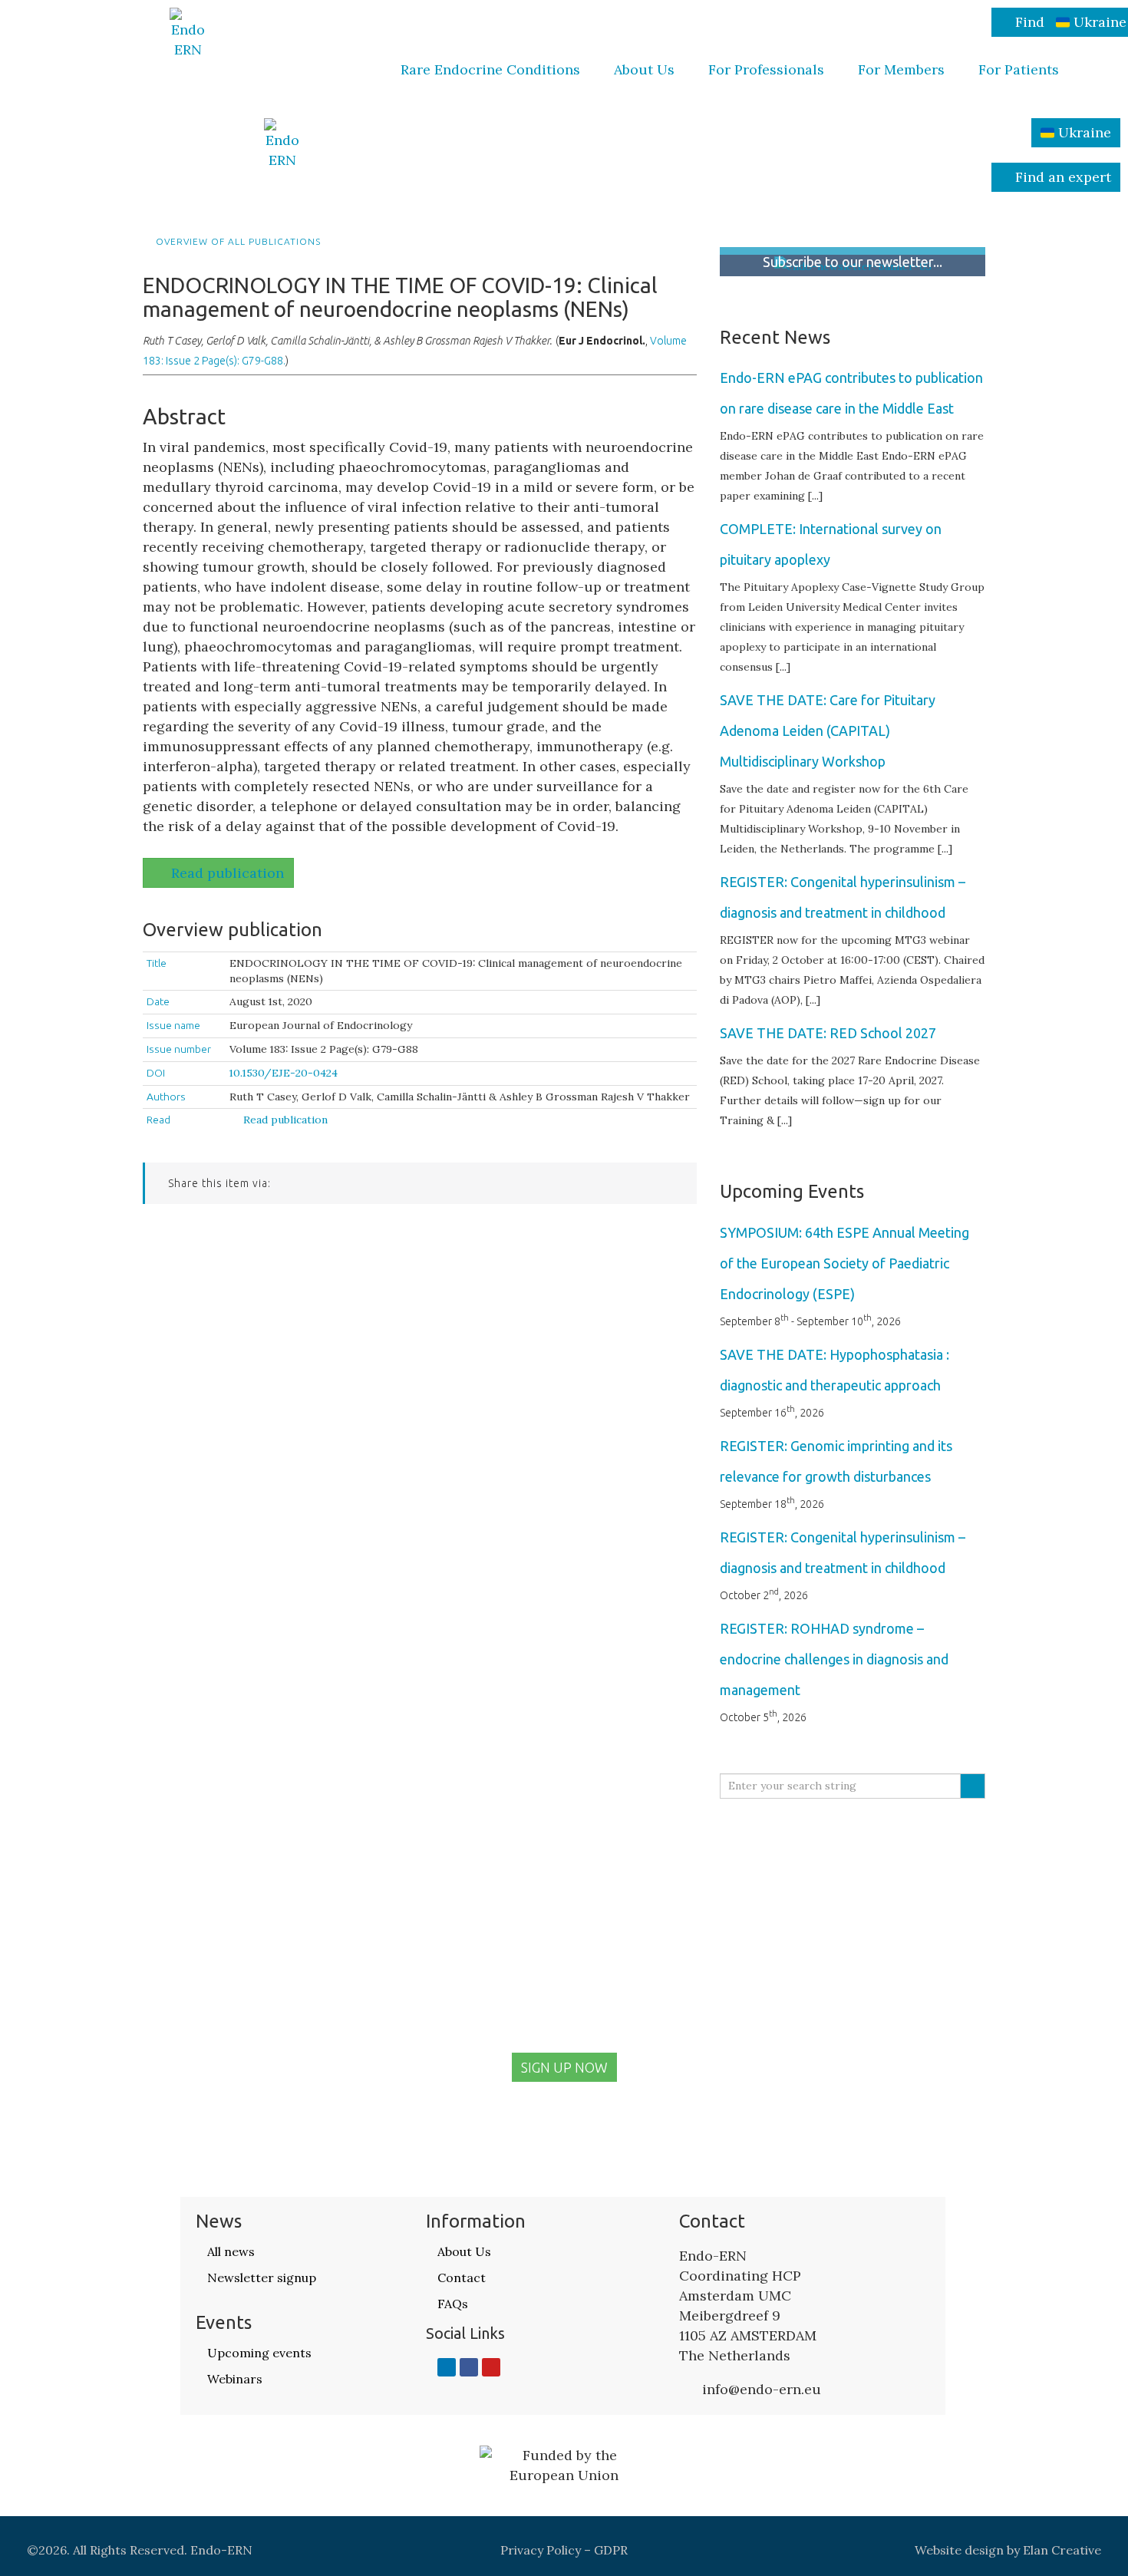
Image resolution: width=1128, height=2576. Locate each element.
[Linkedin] (447, 2367)
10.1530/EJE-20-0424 (284, 1073)
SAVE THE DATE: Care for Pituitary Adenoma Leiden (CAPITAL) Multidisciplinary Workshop (828, 731)
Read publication (228, 873)
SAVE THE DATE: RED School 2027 (828, 1033)
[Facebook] (469, 2367)
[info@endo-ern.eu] (687, 2390)
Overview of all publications (237, 242)
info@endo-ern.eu (762, 2389)
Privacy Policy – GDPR (564, 2550)
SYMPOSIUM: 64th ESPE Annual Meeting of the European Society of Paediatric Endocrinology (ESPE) (844, 1263)
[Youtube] (491, 2367)
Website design (959, 2550)
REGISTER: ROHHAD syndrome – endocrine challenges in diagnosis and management (834, 1659)
